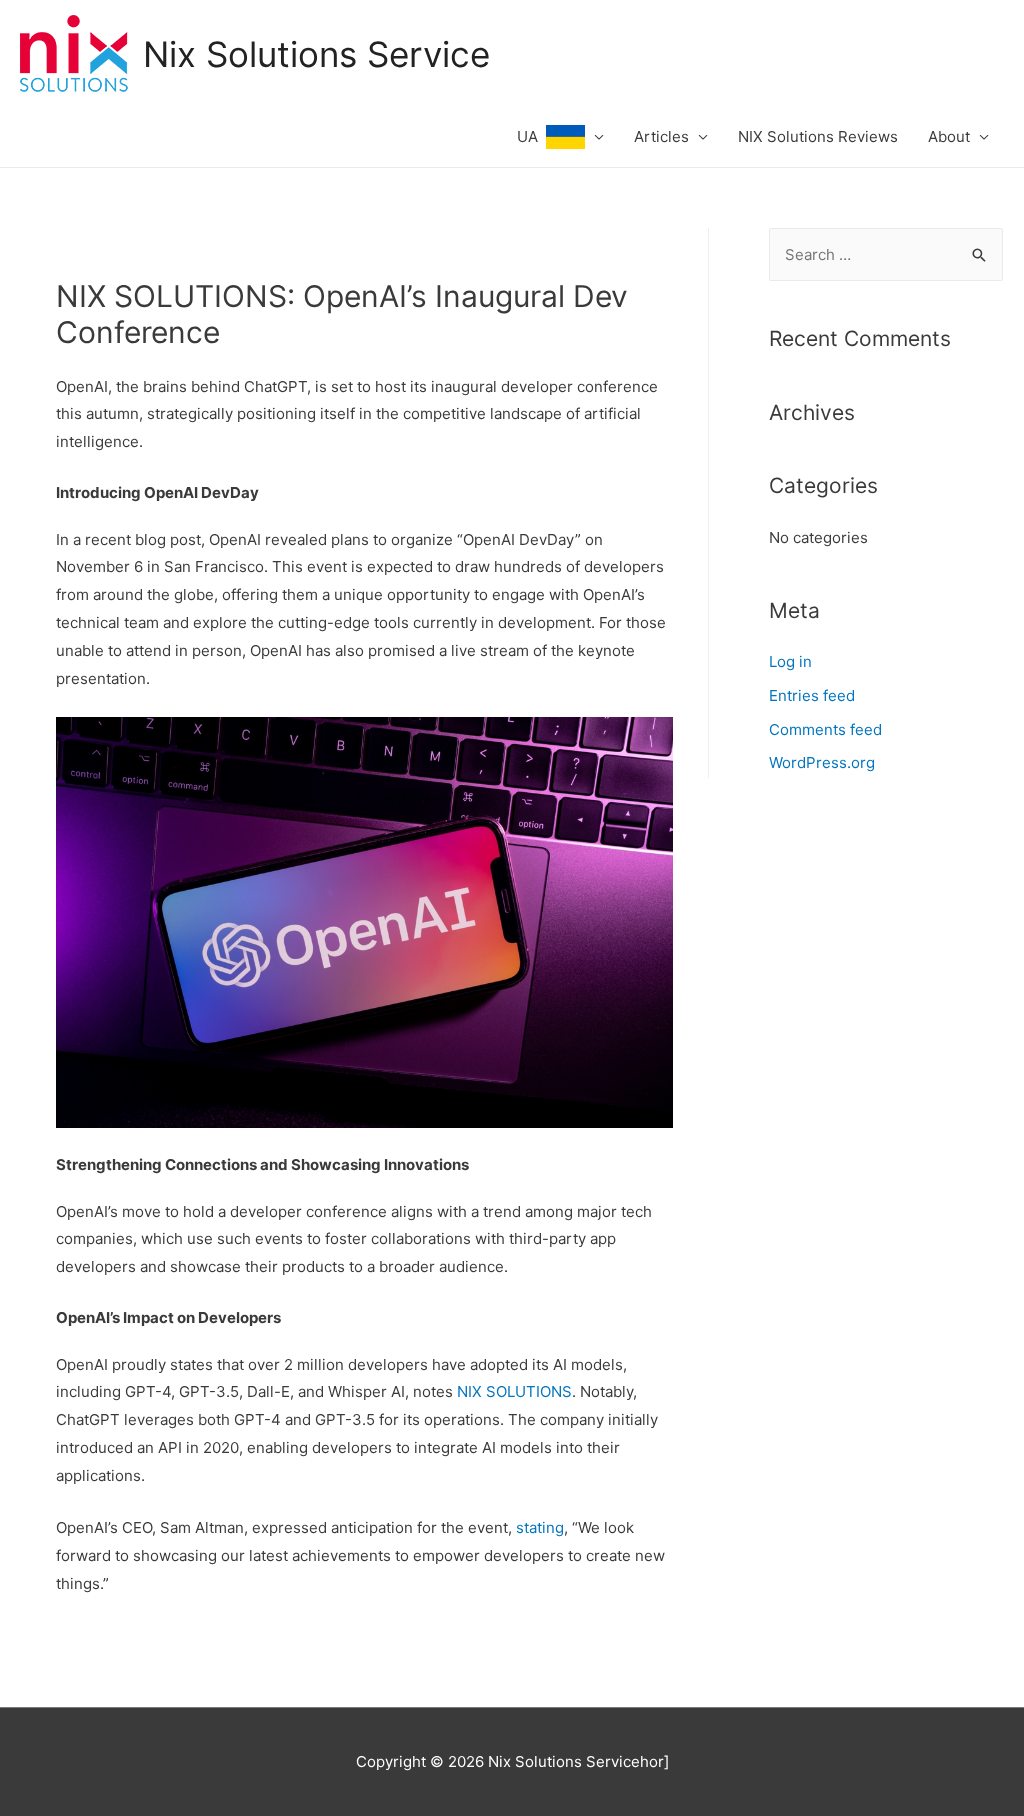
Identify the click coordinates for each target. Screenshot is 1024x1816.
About (949, 136)
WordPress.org (822, 762)
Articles (661, 136)
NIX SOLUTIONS (514, 1391)
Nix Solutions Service (316, 54)
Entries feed (812, 695)
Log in (790, 661)
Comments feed (825, 729)
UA (531, 136)
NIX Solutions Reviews (818, 136)
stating (540, 1527)
